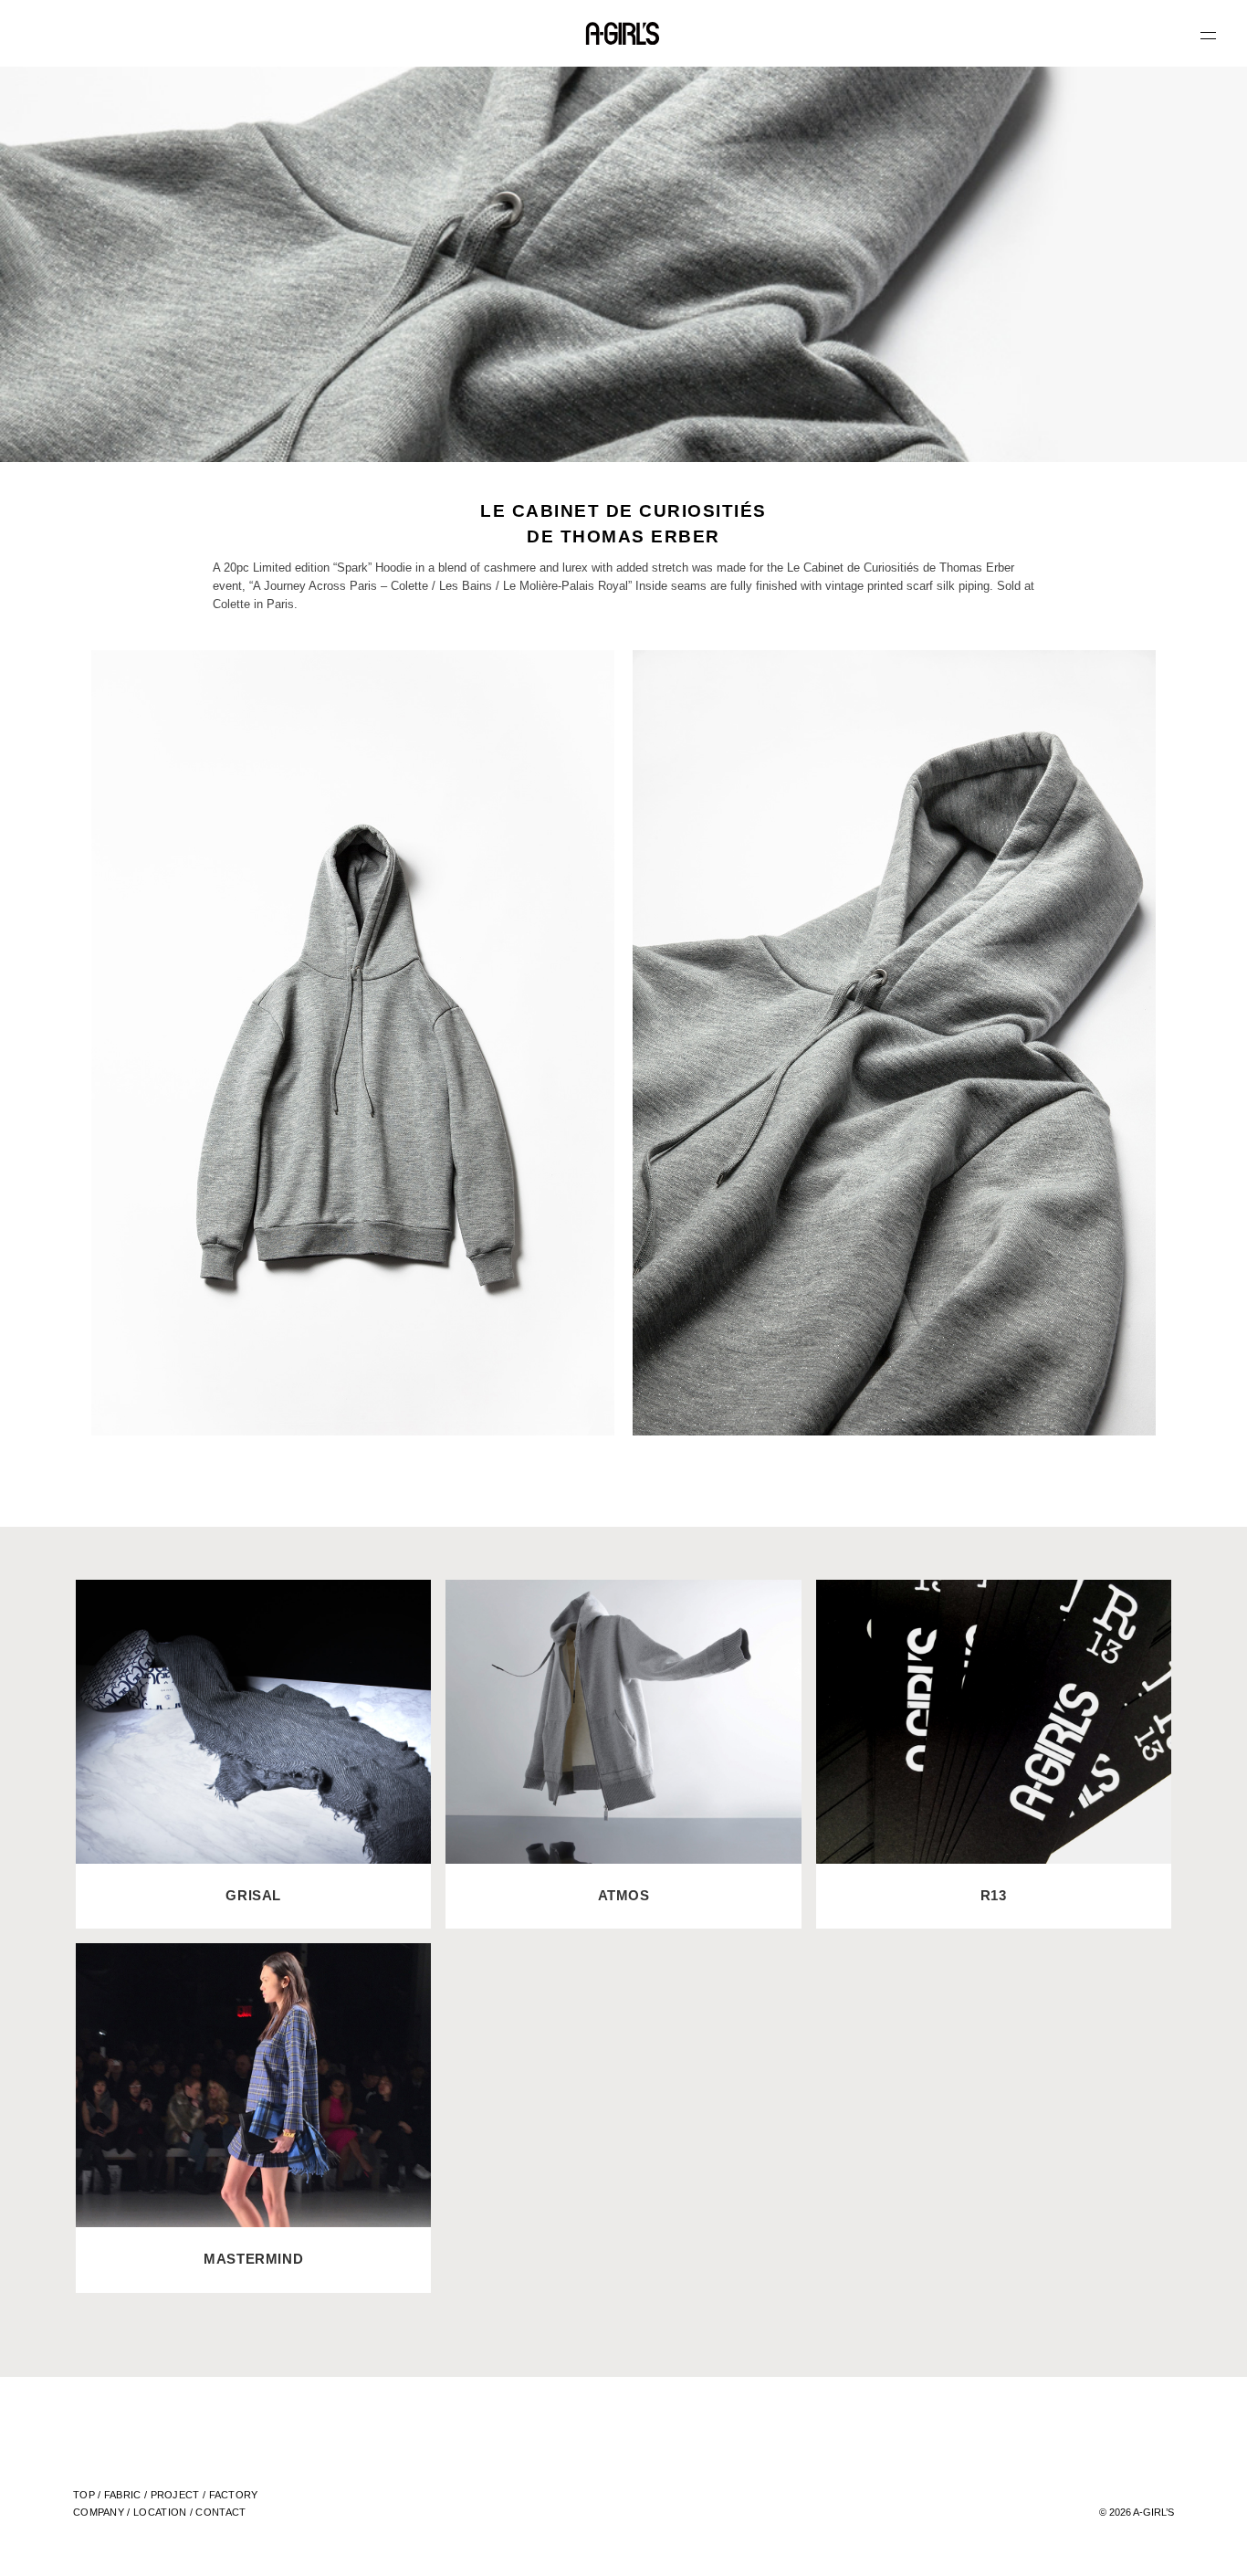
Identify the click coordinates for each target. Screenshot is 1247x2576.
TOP (84, 2495)
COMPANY (99, 2512)
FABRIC (123, 2495)
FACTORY (234, 2495)
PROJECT (175, 2495)
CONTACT (220, 2512)
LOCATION (160, 2512)
